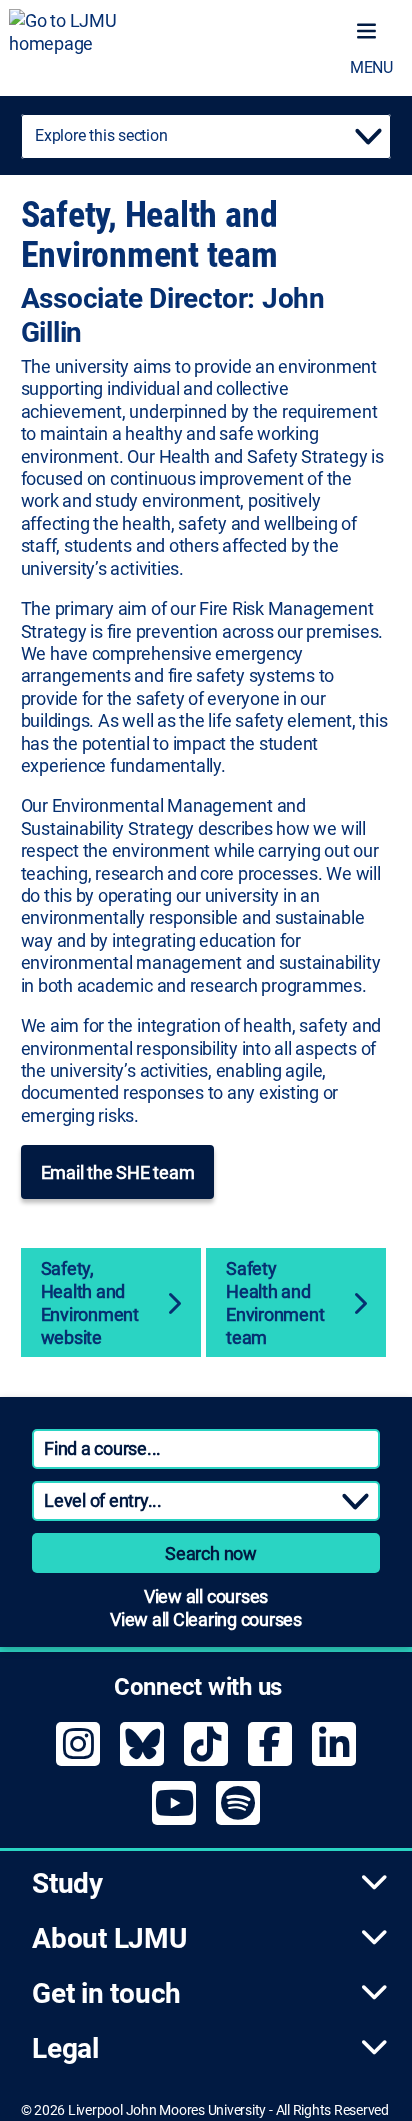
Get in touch (106, 1993)
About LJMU (109, 1938)
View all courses (206, 1596)
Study (67, 1883)
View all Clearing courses (206, 1619)
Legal (65, 2048)
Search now (211, 1553)
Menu (371, 67)
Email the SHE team (118, 1172)
